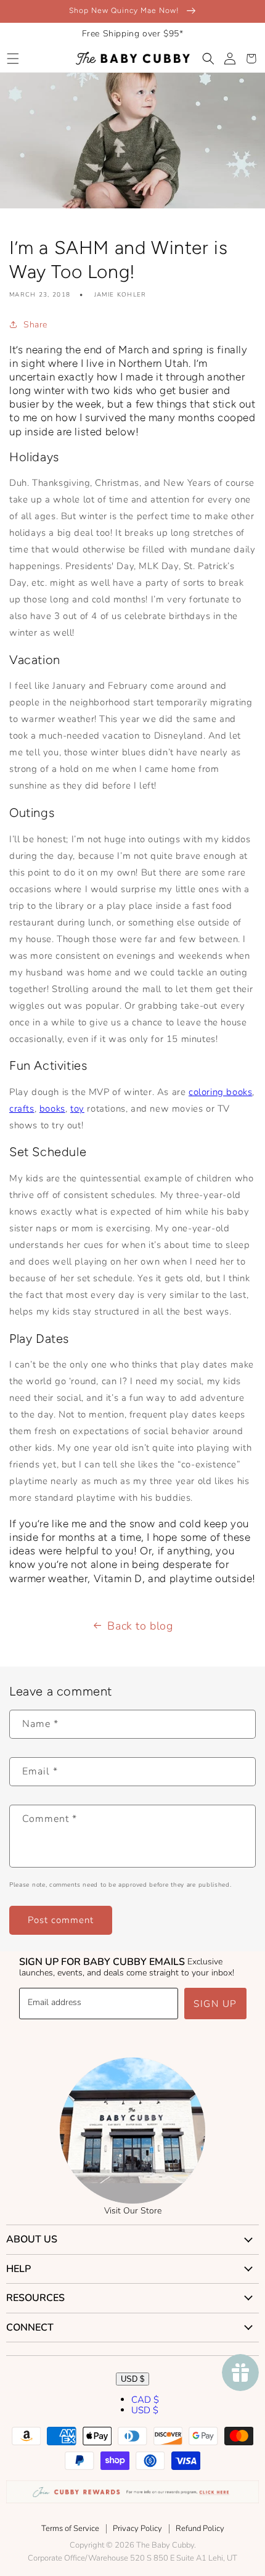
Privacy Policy (137, 2529)
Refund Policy (200, 2529)
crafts (22, 1109)
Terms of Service (70, 2529)
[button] (13, 59)
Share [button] (35, 325)
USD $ (132, 2379)
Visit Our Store (133, 2211)
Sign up (215, 2004)
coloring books (220, 1092)
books (52, 1109)
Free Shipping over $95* (133, 34)
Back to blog (140, 1626)
